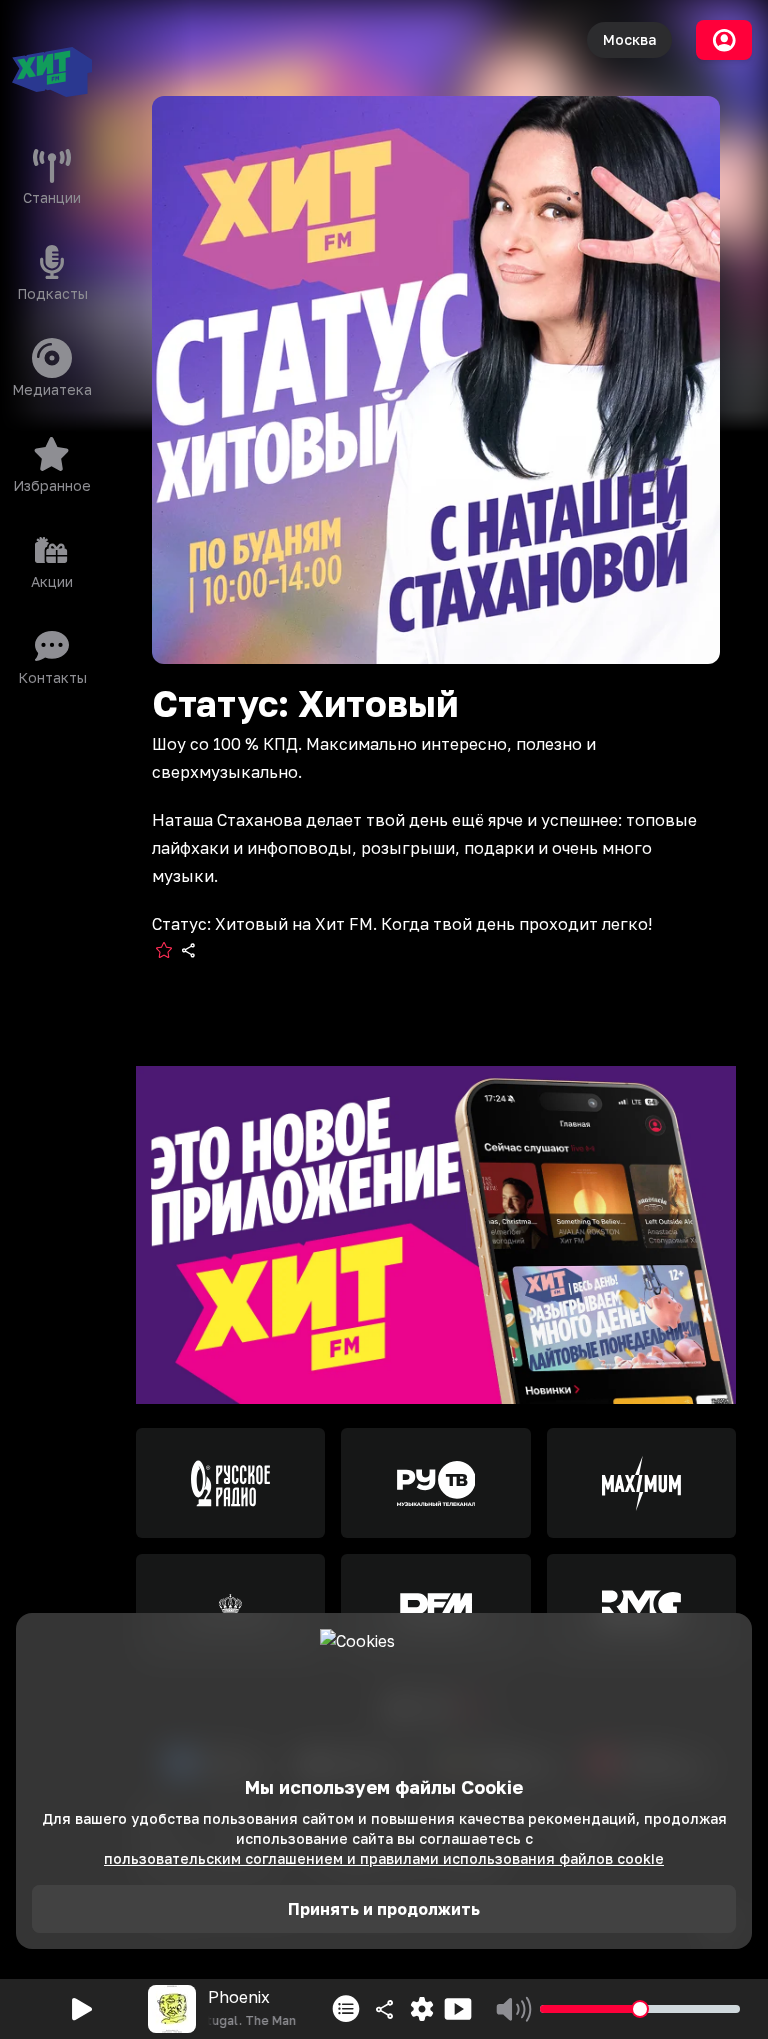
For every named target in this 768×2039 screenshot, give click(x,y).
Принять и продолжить (384, 1909)
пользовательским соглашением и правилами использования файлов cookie (384, 1858)
